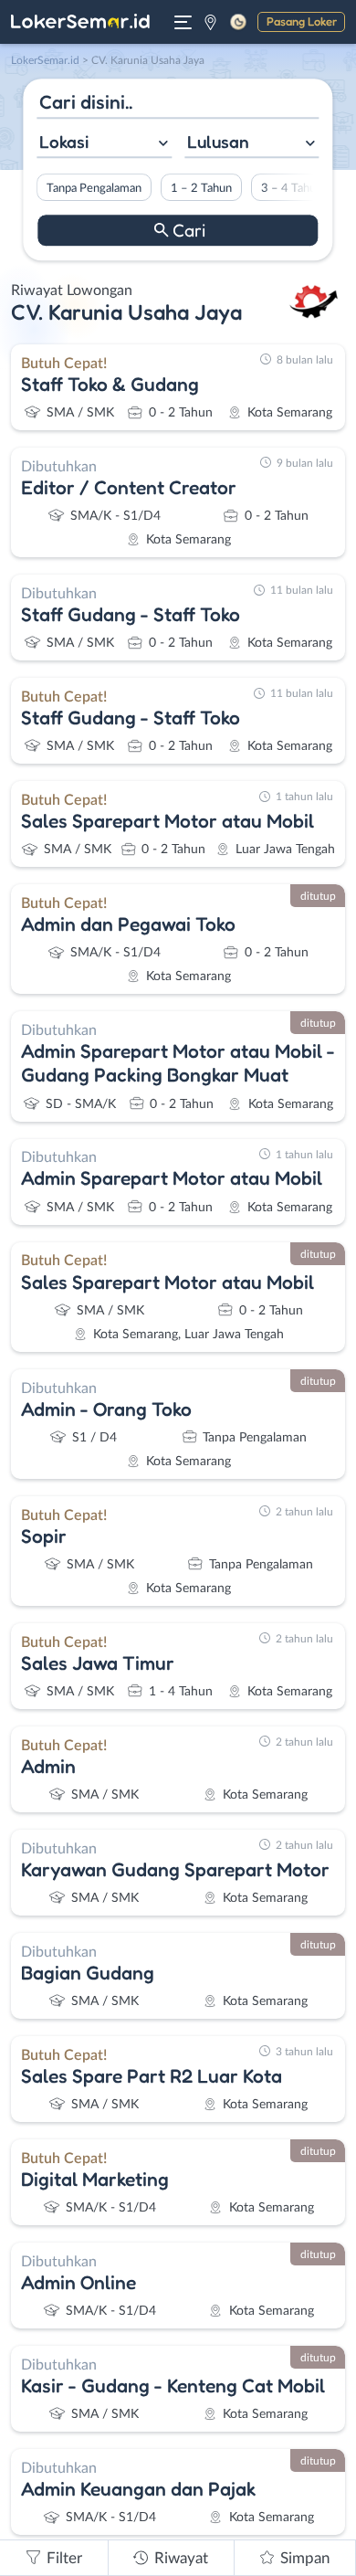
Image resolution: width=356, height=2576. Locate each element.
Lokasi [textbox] (64, 142)
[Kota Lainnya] (210, 22)
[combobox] (104, 144)
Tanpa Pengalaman (94, 188)
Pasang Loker (302, 21)
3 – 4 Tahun (292, 188)
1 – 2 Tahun (201, 188)
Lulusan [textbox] (218, 142)
